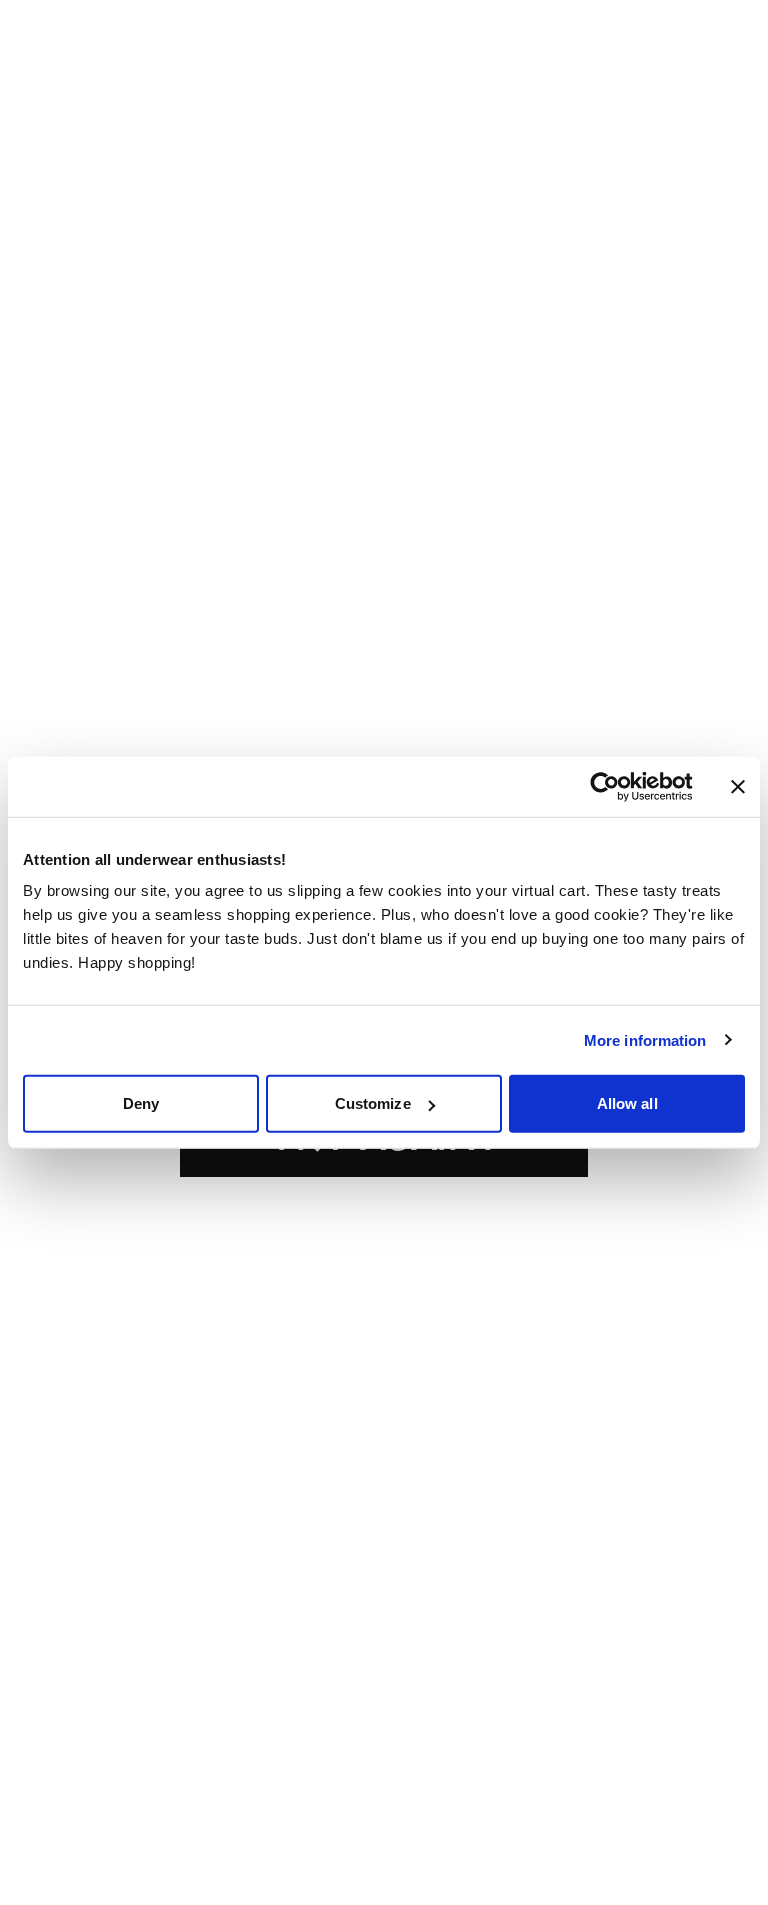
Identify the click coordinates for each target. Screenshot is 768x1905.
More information (645, 1039)
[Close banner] (738, 786)
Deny (141, 1103)
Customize (373, 1103)
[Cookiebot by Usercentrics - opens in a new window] (620, 786)
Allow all (627, 1103)
